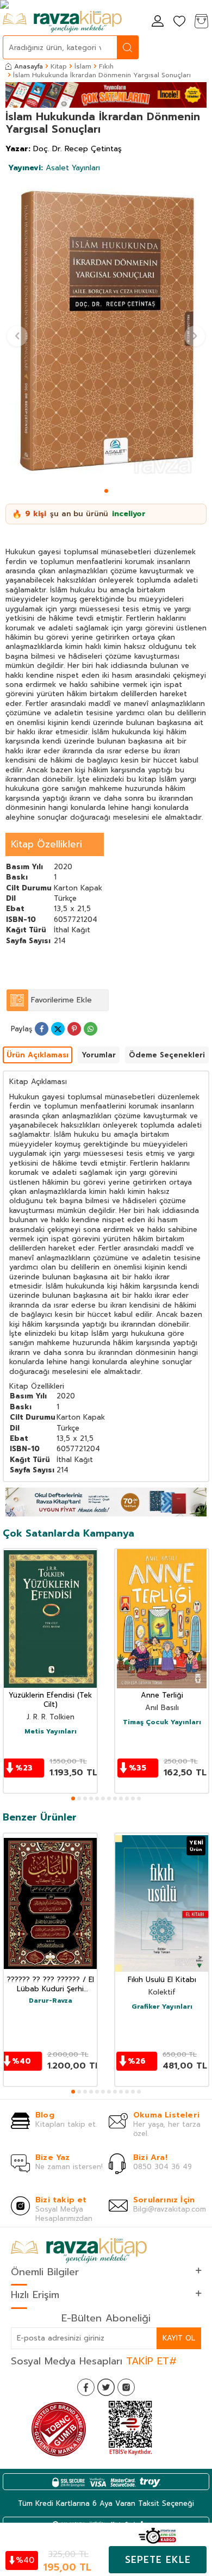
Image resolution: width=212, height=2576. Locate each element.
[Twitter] (106, 2387)
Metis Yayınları (51, 1732)
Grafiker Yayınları (162, 2007)
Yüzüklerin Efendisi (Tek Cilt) (50, 1700)
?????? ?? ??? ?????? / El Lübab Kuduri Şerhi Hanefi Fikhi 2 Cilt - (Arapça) (51, 1985)
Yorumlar (99, 1055)
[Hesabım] (158, 22)
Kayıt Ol (179, 2338)
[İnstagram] (126, 2387)
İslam (83, 66)
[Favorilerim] (179, 22)
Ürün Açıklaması (38, 1055)
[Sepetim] (201, 22)
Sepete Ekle (158, 2560)
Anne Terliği (162, 1696)
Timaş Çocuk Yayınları (162, 1723)
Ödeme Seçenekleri (167, 1055)
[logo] (62, 22)
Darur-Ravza (51, 2001)
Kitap (59, 66)
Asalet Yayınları (54, 168)
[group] (106, 331)
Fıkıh (106, 66)
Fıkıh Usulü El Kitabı (162, 1980)
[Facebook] (86, 2387)
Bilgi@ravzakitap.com (170, 2209)
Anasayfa (29, 66)
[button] (106, 491)
